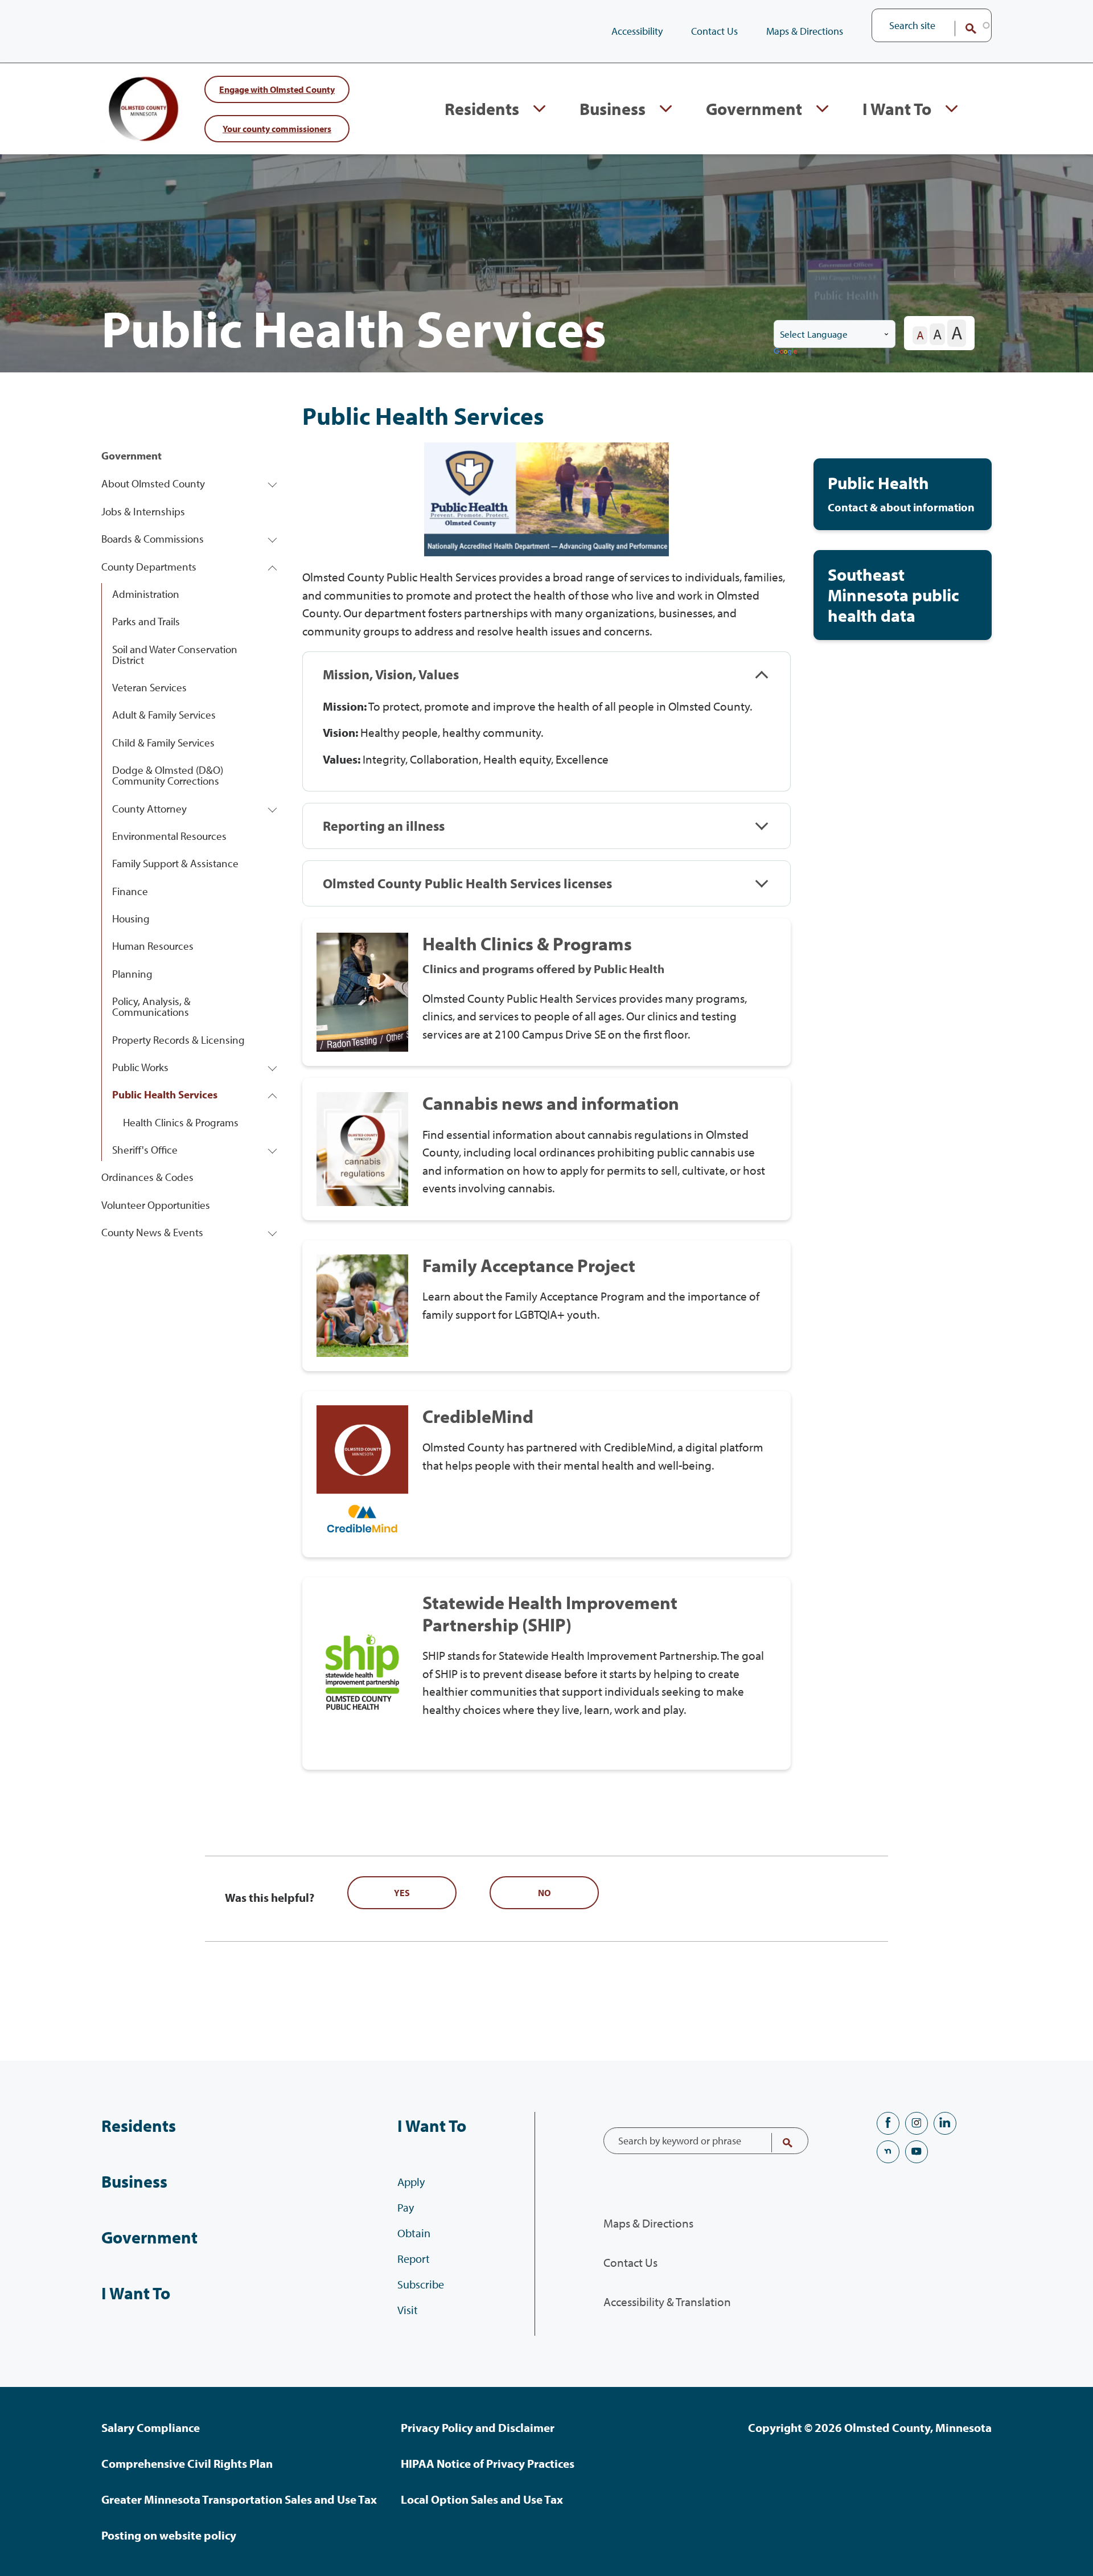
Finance (130, 891)
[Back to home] (147, 109)
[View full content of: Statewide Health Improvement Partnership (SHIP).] (546, 1673)
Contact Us (714, 31)
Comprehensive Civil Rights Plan (187, 2463)
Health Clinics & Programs (181, 1122)
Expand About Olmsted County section (272, 484)
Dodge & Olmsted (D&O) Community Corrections (168, 775)
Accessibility (637, 31)
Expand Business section (666, 109)
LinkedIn (945, 2123)
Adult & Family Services (164, 715)
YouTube (917, 2152)
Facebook (888, 2123)
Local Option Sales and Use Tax (482, 2499)
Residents (482, 109)
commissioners (277, 128)
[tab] (546, 674)
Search (963, 28)
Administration (146, 594)
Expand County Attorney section (272, 808)
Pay (406, 2207)
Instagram (917, 2123)
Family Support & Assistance (175, 863)
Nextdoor (888, 2152)
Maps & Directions (805, 31)
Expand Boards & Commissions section (272, 539)
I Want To (897, 109)
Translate (786, 352)
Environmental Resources (169, 836)
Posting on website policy (169, 2535)
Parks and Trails (146, 621)
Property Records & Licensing (178, 1040)
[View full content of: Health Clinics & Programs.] (546, 992)
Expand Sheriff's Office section (272, 1150)
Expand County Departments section (272, 566)
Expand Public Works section (272, 1067)
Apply (411, 2182)
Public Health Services (165, 1094)
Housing (131, 918)
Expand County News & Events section (272, 1232)
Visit (408, 2310)
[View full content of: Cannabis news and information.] (546, 1149)
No (544, 1893)
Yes (402, 1893)
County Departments (149, 567)
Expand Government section (822, 109)
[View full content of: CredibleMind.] (546, 1474)
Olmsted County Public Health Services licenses (467, 883)
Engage (277, 89)
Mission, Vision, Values (391, 674)
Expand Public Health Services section (272, 1095)
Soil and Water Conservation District (175, 655)
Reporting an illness (384, 826)
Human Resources (153, 946)
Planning (132, 974)
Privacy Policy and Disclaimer (478, 2427)
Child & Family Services (163, 743)
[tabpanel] (546, 745)
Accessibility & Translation (667, 2302)
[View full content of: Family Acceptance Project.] (546, 1306)
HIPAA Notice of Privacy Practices (488, 2463)
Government (754, 109)
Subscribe (421, 2284)
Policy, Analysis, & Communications (151, 1006)
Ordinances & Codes (147, 1177)
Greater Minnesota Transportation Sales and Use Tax (239, 2499)
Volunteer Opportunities (156, 1205)
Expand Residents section (539, 109)
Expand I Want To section (952, 109)
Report (414, 2259)
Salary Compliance (151, 2427)
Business (613, 109)
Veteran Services (149, 687)
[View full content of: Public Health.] (903, 494)
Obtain (414, 2233)
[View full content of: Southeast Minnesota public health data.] (903, 595)
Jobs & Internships (143, 511)
